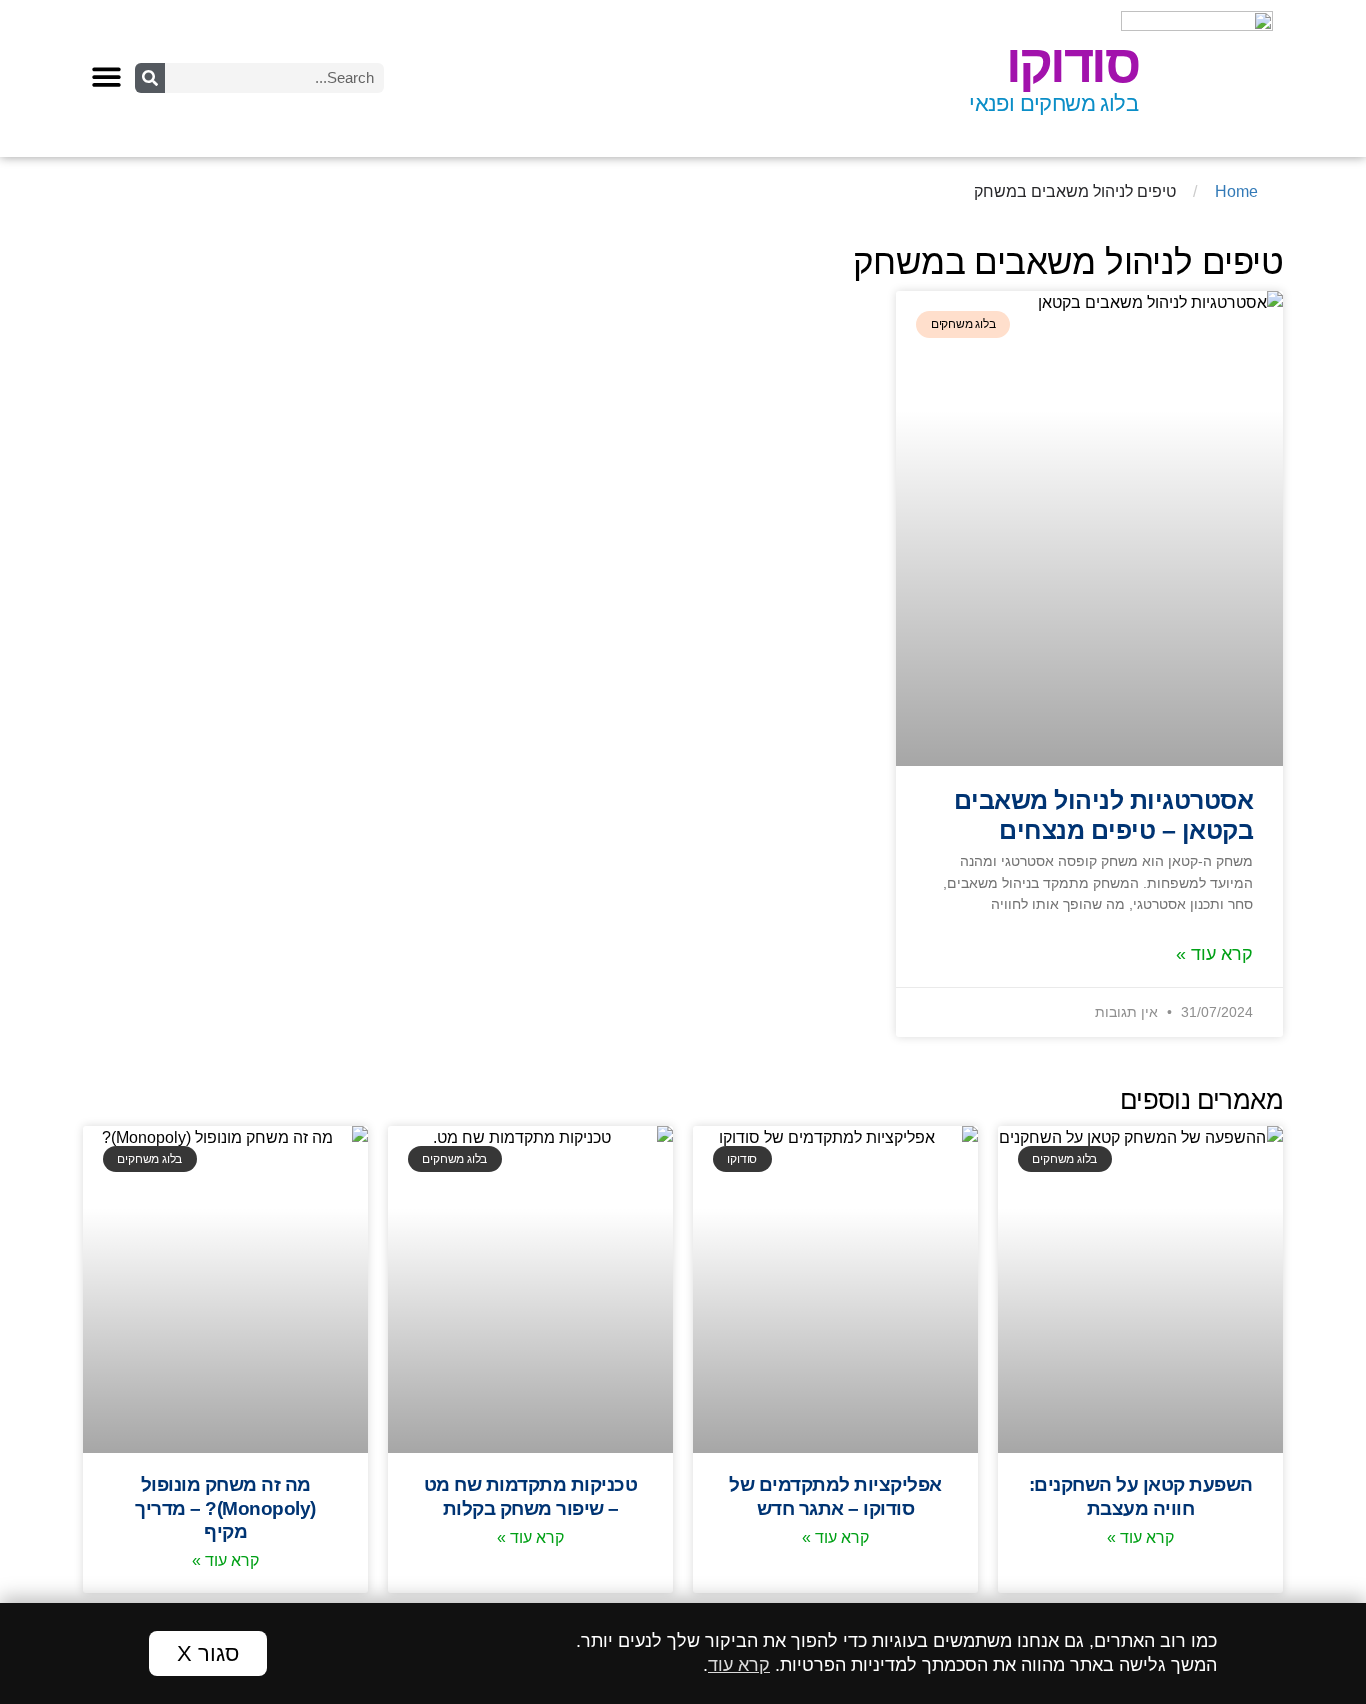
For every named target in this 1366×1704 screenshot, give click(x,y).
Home (1236, 191)
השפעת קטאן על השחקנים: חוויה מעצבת (1141, 1495)
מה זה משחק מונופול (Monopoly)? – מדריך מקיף (225, 1507)
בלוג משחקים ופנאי (1053, 103)
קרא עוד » (1214, 954)
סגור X (208, 1653)
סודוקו (1072, 64)
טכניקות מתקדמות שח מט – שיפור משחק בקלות (531, 1495)
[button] (106, 77)
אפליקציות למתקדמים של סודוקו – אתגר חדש (835, 1495)
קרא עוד (739, 1665)
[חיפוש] (150, 78)
